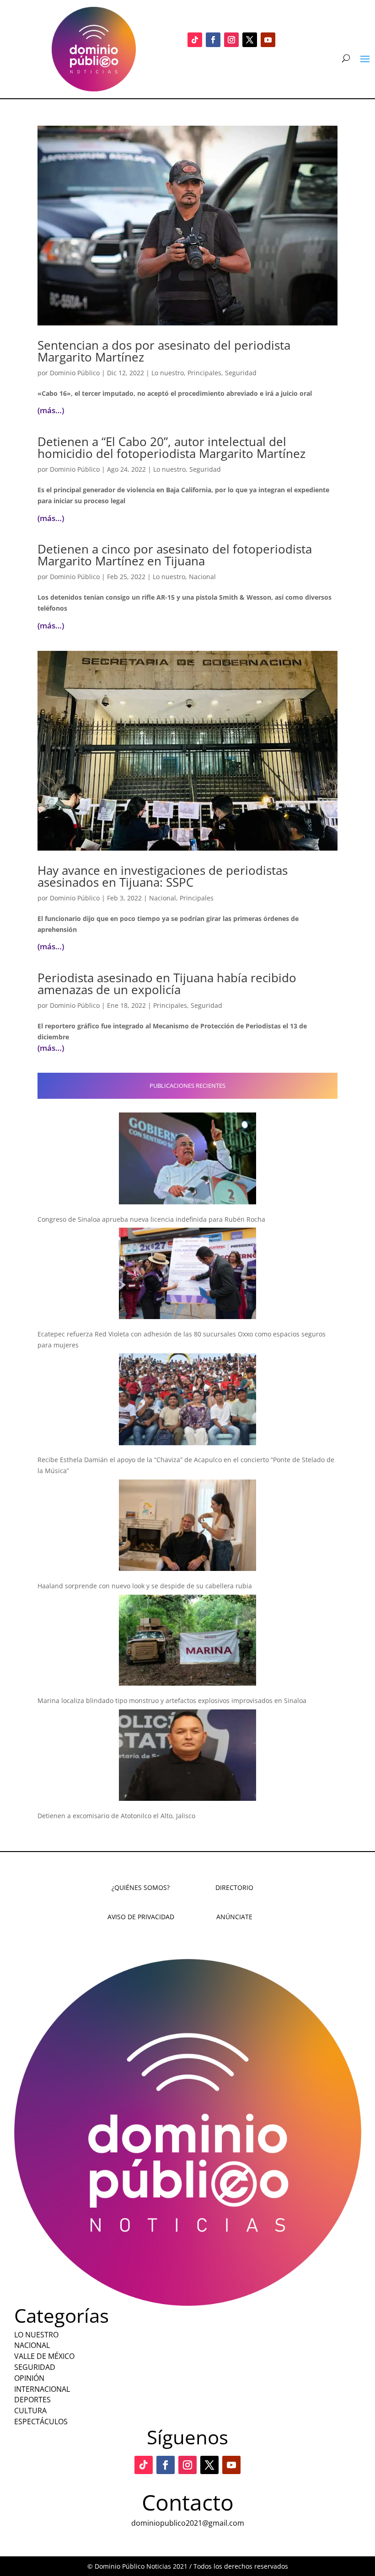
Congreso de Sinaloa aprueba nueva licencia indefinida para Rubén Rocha (151, 1219)
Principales (204, 373)
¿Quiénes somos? (141, 1887)
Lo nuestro (168, 373)
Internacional (42, 2389)
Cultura (30, 2411)
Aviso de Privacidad (141, 1917)
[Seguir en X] (250, 40)
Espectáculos (41, 2422)
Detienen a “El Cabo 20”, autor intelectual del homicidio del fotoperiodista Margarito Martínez (171, 447)
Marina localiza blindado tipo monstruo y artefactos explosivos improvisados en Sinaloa (172, 1700)
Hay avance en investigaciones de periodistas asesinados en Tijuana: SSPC (163, 876)
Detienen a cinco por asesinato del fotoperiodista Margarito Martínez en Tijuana (175, 555)
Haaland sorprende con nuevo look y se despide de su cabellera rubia (145, 1586)
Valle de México (44, 2356)
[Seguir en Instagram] (231, 40)
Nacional (202, 577)
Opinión (29, 2378)
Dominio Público (75, 373)
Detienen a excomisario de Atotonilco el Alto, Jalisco (116, 1816)
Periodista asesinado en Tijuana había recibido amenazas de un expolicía (167, 984)
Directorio (234, 1887)
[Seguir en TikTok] (195, 40)
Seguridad (241, 373)
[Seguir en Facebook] (213, 40)
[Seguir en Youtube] (268, 40)
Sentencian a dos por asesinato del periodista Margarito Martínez (164, 351)
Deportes (32, 2400)
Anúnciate (234, 1917)
